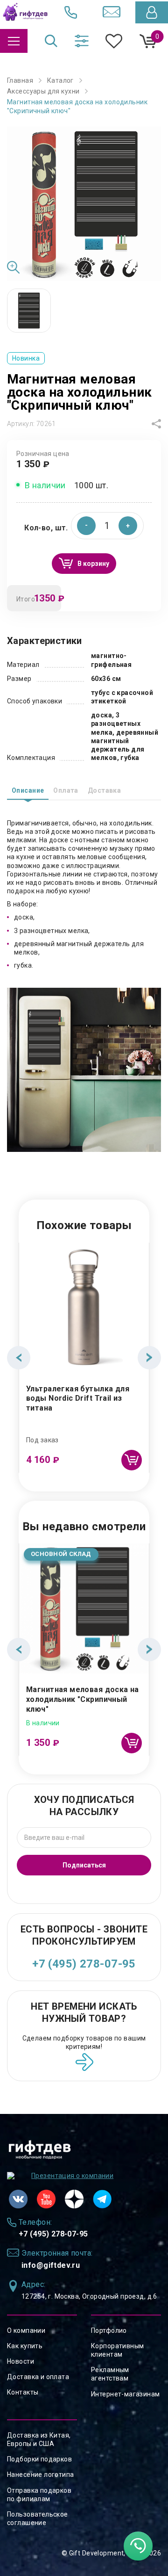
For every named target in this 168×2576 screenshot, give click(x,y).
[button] (128, 526)
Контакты (23, 2392)
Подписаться (84, 1865)
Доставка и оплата (38, 2377)
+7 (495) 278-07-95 (84, 1964)
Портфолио (109, 2330)
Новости (21, 2361)
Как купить (25, 2346)
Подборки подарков (39, 2459)
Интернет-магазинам (126, 2394)
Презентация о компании (72, 2176)
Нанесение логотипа (41, 2475)
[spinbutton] (107, 526)
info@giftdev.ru (51, 2265)
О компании (26, 2330)
